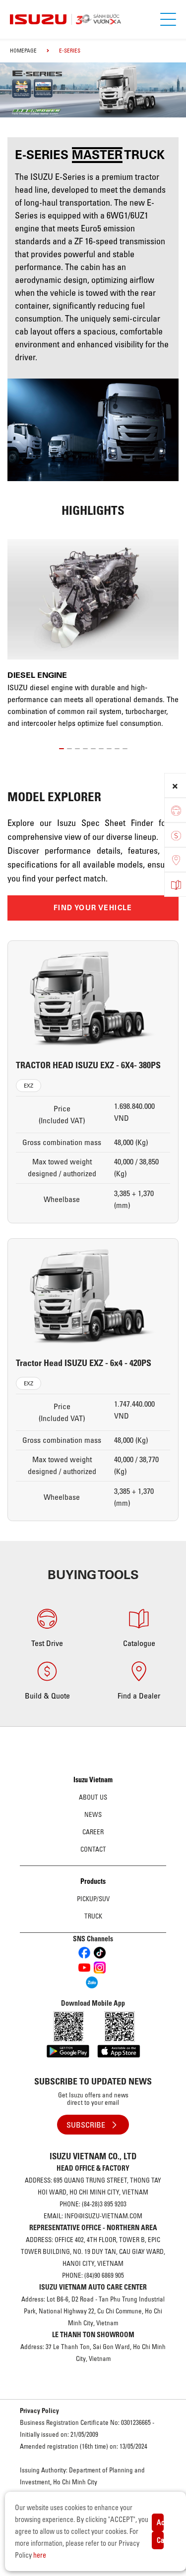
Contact (93, 1849)
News (93, 1814)
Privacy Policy (39, 2411)
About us (93, 1797)
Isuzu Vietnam (93, 1780)
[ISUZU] (96, 19)
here (40, 2555)
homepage (23, 51)
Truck (93, 1916)
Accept (160, 2522)
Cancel (160, 2540)
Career (93, 1832)
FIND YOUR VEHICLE (93, 908)
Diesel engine (37, 675)
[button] (62, 747)
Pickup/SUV (93, 1899)
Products (93, 1881)
